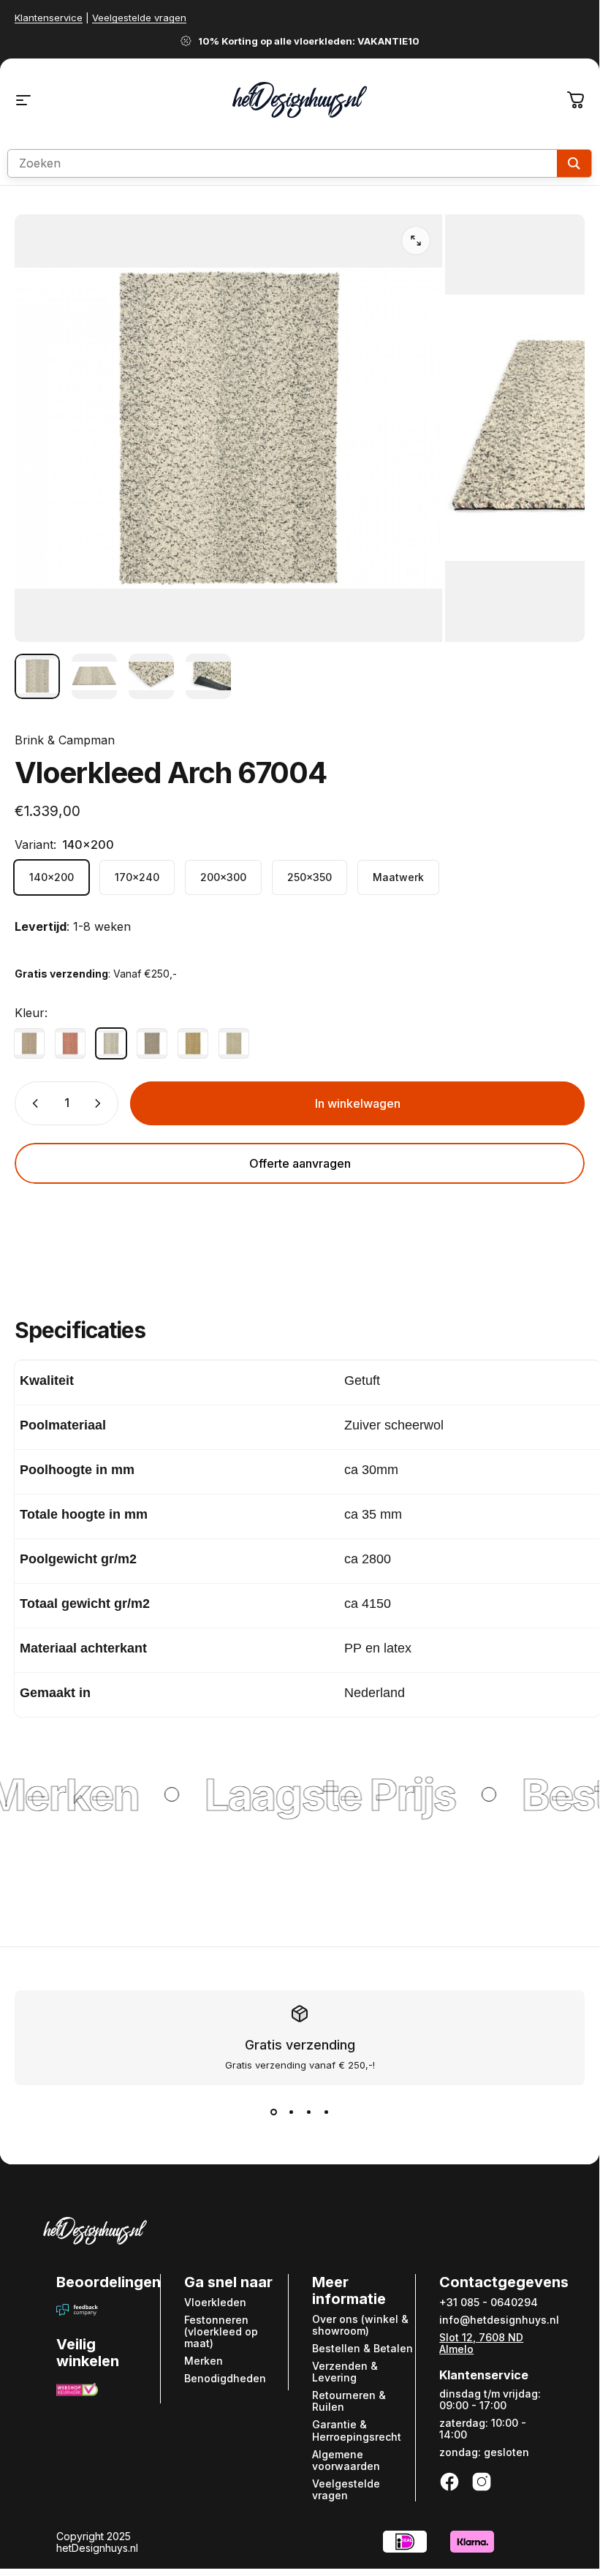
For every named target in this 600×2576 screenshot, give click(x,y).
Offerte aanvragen (300, 1163)
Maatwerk (398, 877)
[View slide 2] (291, 2112)
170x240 (137, 877)
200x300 (223, 877)
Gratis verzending (300, 2045)
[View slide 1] (273, 2112)
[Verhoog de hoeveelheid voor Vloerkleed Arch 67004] (101, 1103)
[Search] (574, 163)
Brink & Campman (65, 740)
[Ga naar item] (37, 676)
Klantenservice (49, 18)
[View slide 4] (326, 2112)
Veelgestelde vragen (139, 18)
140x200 (52, 877)
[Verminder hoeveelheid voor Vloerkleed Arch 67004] (32, 1103)
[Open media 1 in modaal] (416, 241)
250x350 (310, 877)
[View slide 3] (308, 2112)
